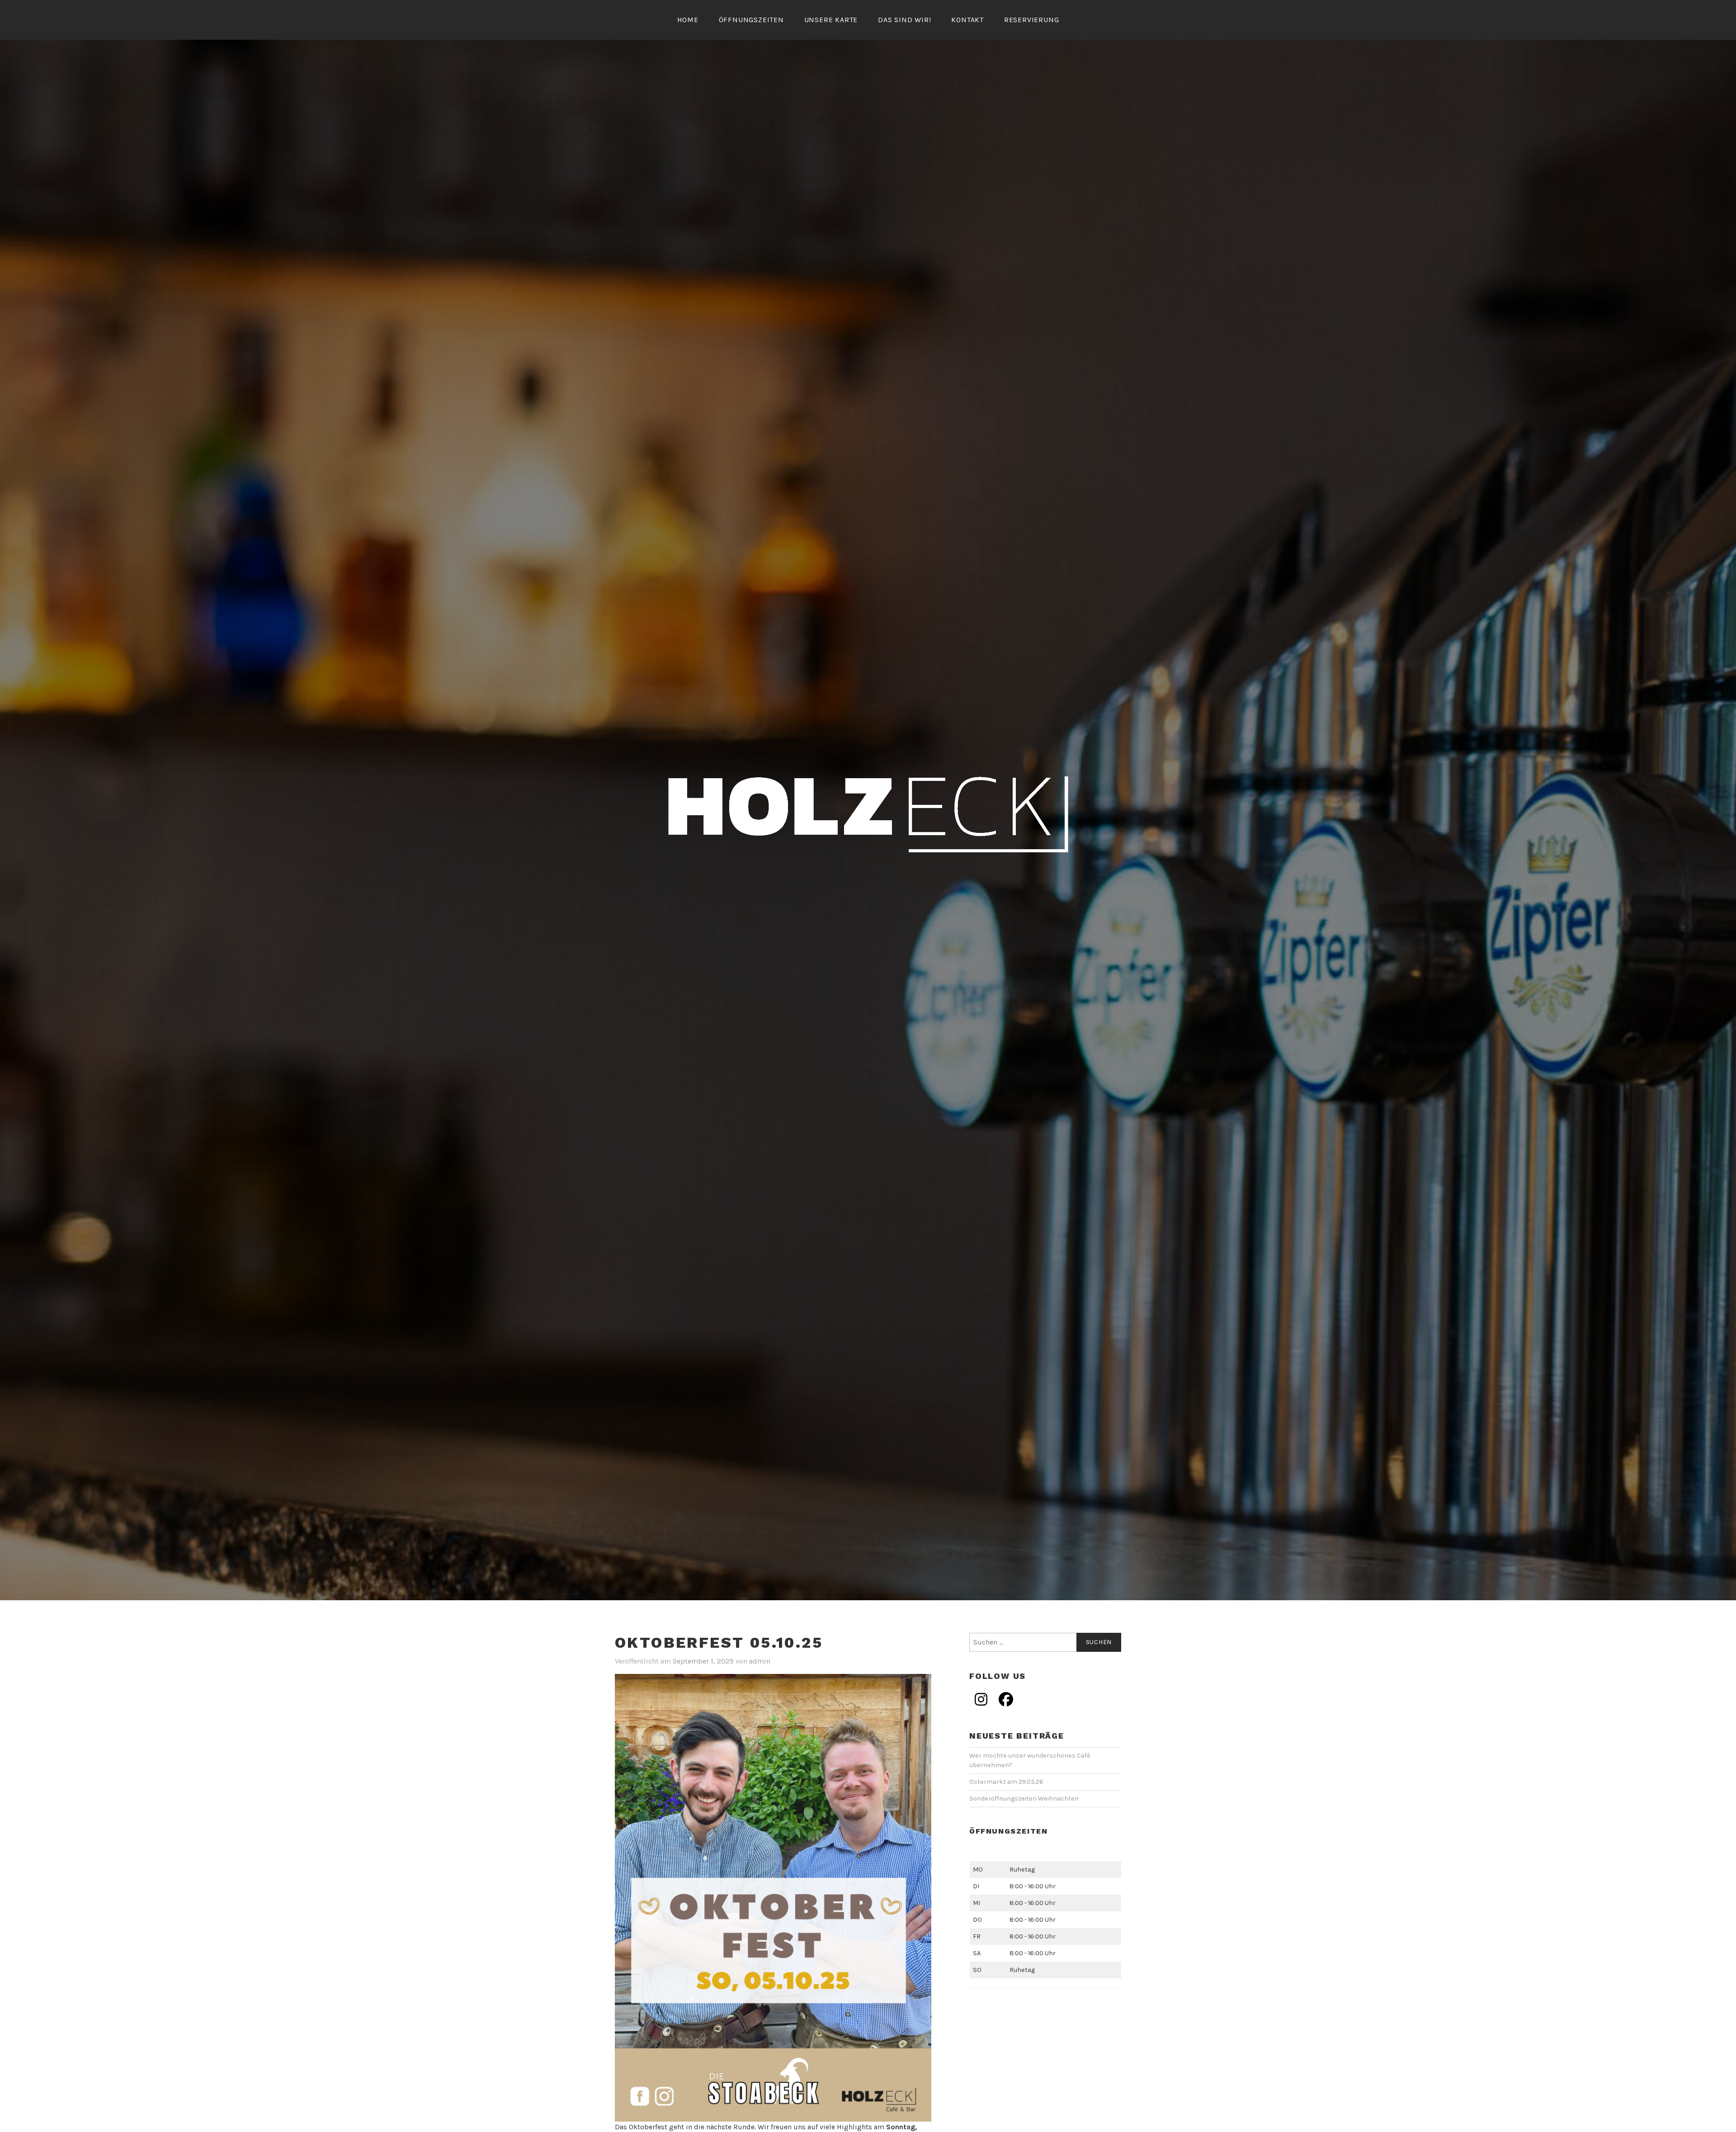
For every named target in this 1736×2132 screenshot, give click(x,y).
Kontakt (967, 20)
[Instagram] (981, 1699)
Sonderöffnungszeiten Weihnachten (1024, 1799)
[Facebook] (1006, 1699)
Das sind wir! (904, 20)
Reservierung (1032, 20)
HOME (688, 20)
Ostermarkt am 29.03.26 (1006, 1782)
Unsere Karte (831, 20)
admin (760, 1661)
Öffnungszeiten (751, 20)
